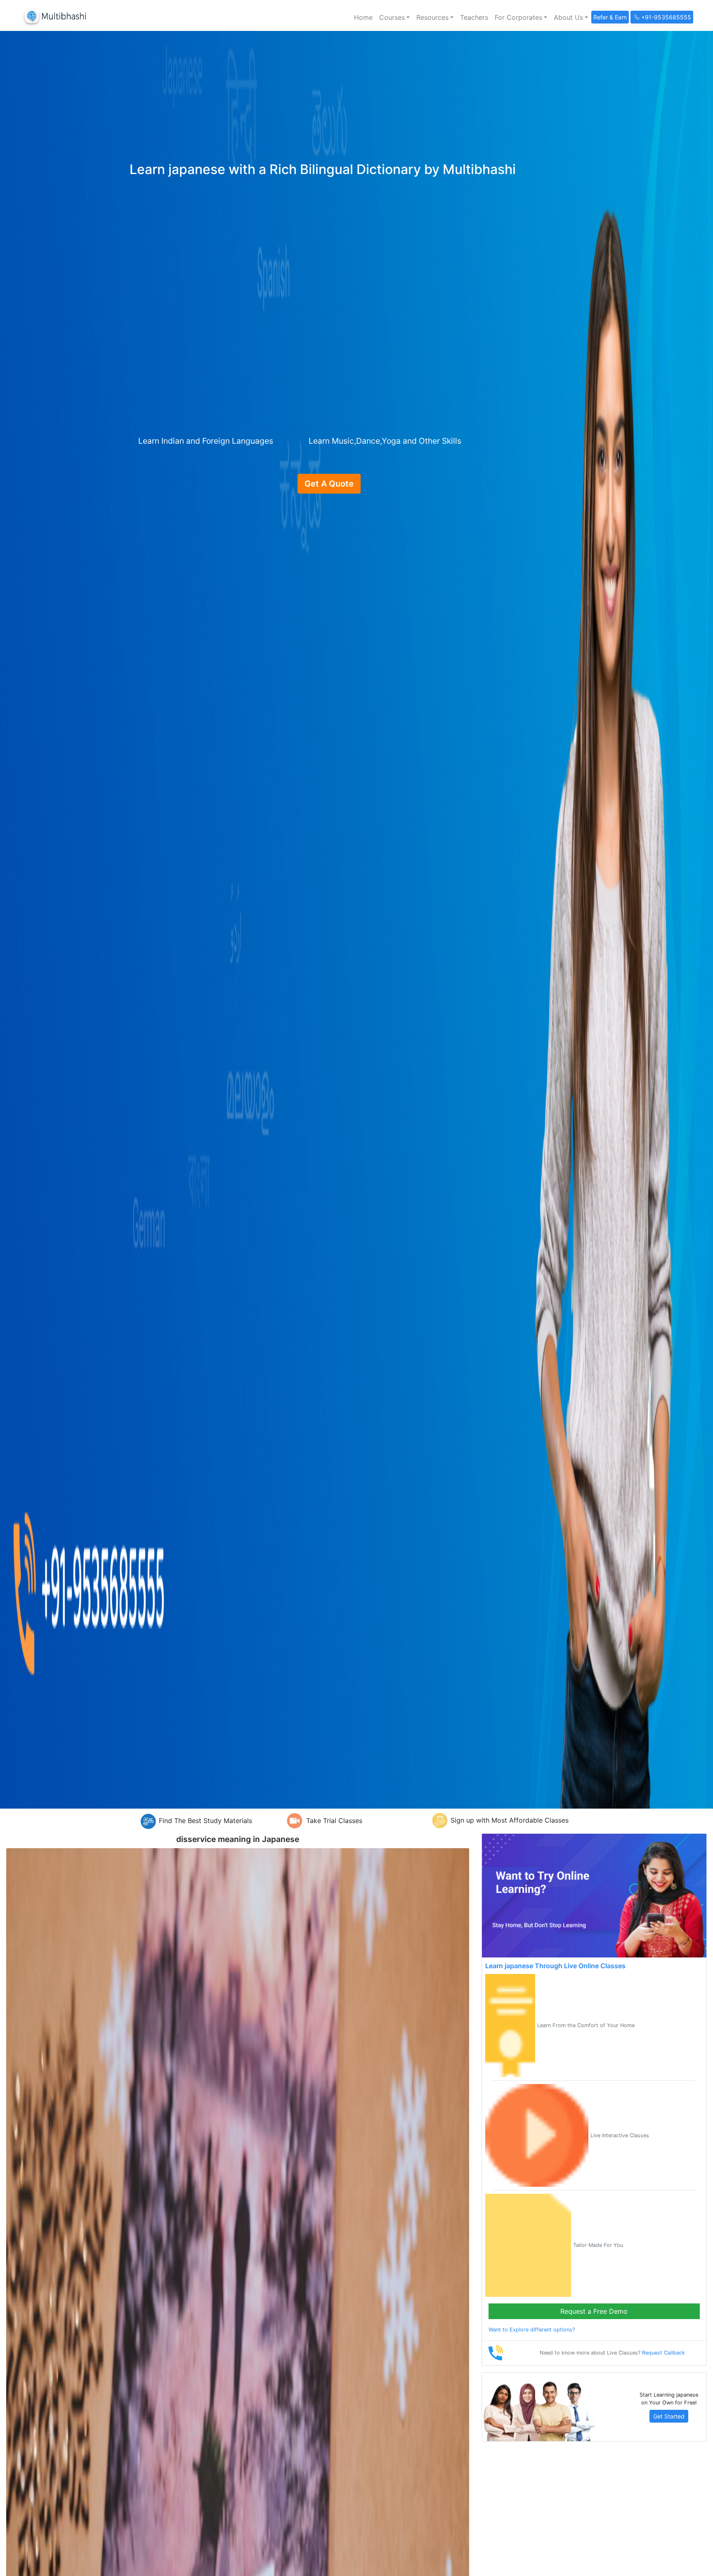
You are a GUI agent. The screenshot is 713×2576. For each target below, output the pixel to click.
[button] (394, 17)
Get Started (669, 2416)
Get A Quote (329, 484)
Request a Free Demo (594, 2311)
